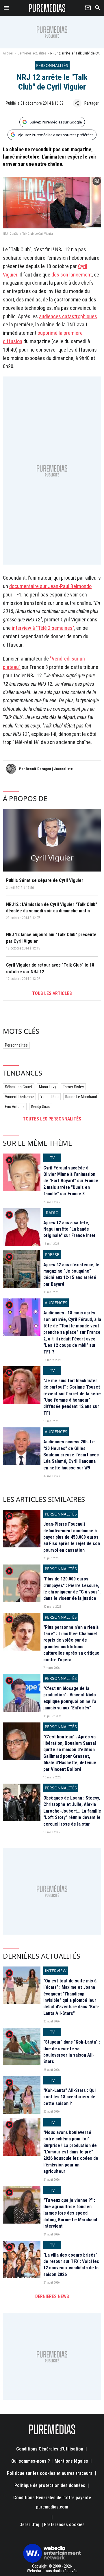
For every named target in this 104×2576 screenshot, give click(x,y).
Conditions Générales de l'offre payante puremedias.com (52, 2502)
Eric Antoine (15, 1107)
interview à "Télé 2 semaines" (43, 628)
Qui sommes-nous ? (31, 2461)
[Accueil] (47, 8)
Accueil (8, 53)
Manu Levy (48, 1087)
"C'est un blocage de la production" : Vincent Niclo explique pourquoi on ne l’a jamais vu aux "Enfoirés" (70, 1698)
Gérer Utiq (29, 2525)
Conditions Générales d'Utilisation (50, 2449)
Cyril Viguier (52, 858)
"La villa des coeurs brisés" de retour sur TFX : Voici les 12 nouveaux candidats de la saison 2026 (71, 2265)
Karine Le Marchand (81, 1097)
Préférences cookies (64, 2525)
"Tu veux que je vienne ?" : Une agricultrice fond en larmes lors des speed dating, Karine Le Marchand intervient (70, 2213)
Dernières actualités (32, 53)
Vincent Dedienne (19, 1097)
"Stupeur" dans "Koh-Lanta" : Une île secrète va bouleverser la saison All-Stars (72, 2052)
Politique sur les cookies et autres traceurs (50, 2473)
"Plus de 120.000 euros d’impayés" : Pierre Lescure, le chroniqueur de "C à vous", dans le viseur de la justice (72, 1589)
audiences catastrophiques (68, 316)
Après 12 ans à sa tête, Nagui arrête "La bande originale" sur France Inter (69, 1229)
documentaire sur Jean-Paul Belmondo (50, 586)
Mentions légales (71, 2461)
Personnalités (16, 1045)
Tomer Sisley (73, 1087)
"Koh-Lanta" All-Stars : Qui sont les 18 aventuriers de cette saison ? (69, 2097)
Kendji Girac (41, 1107)
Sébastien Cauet (19, 1087)
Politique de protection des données (50, 2485)
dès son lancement (72, 275)
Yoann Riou (50, 1097)
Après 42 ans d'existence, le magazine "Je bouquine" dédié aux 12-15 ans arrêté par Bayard (71, 1274)
